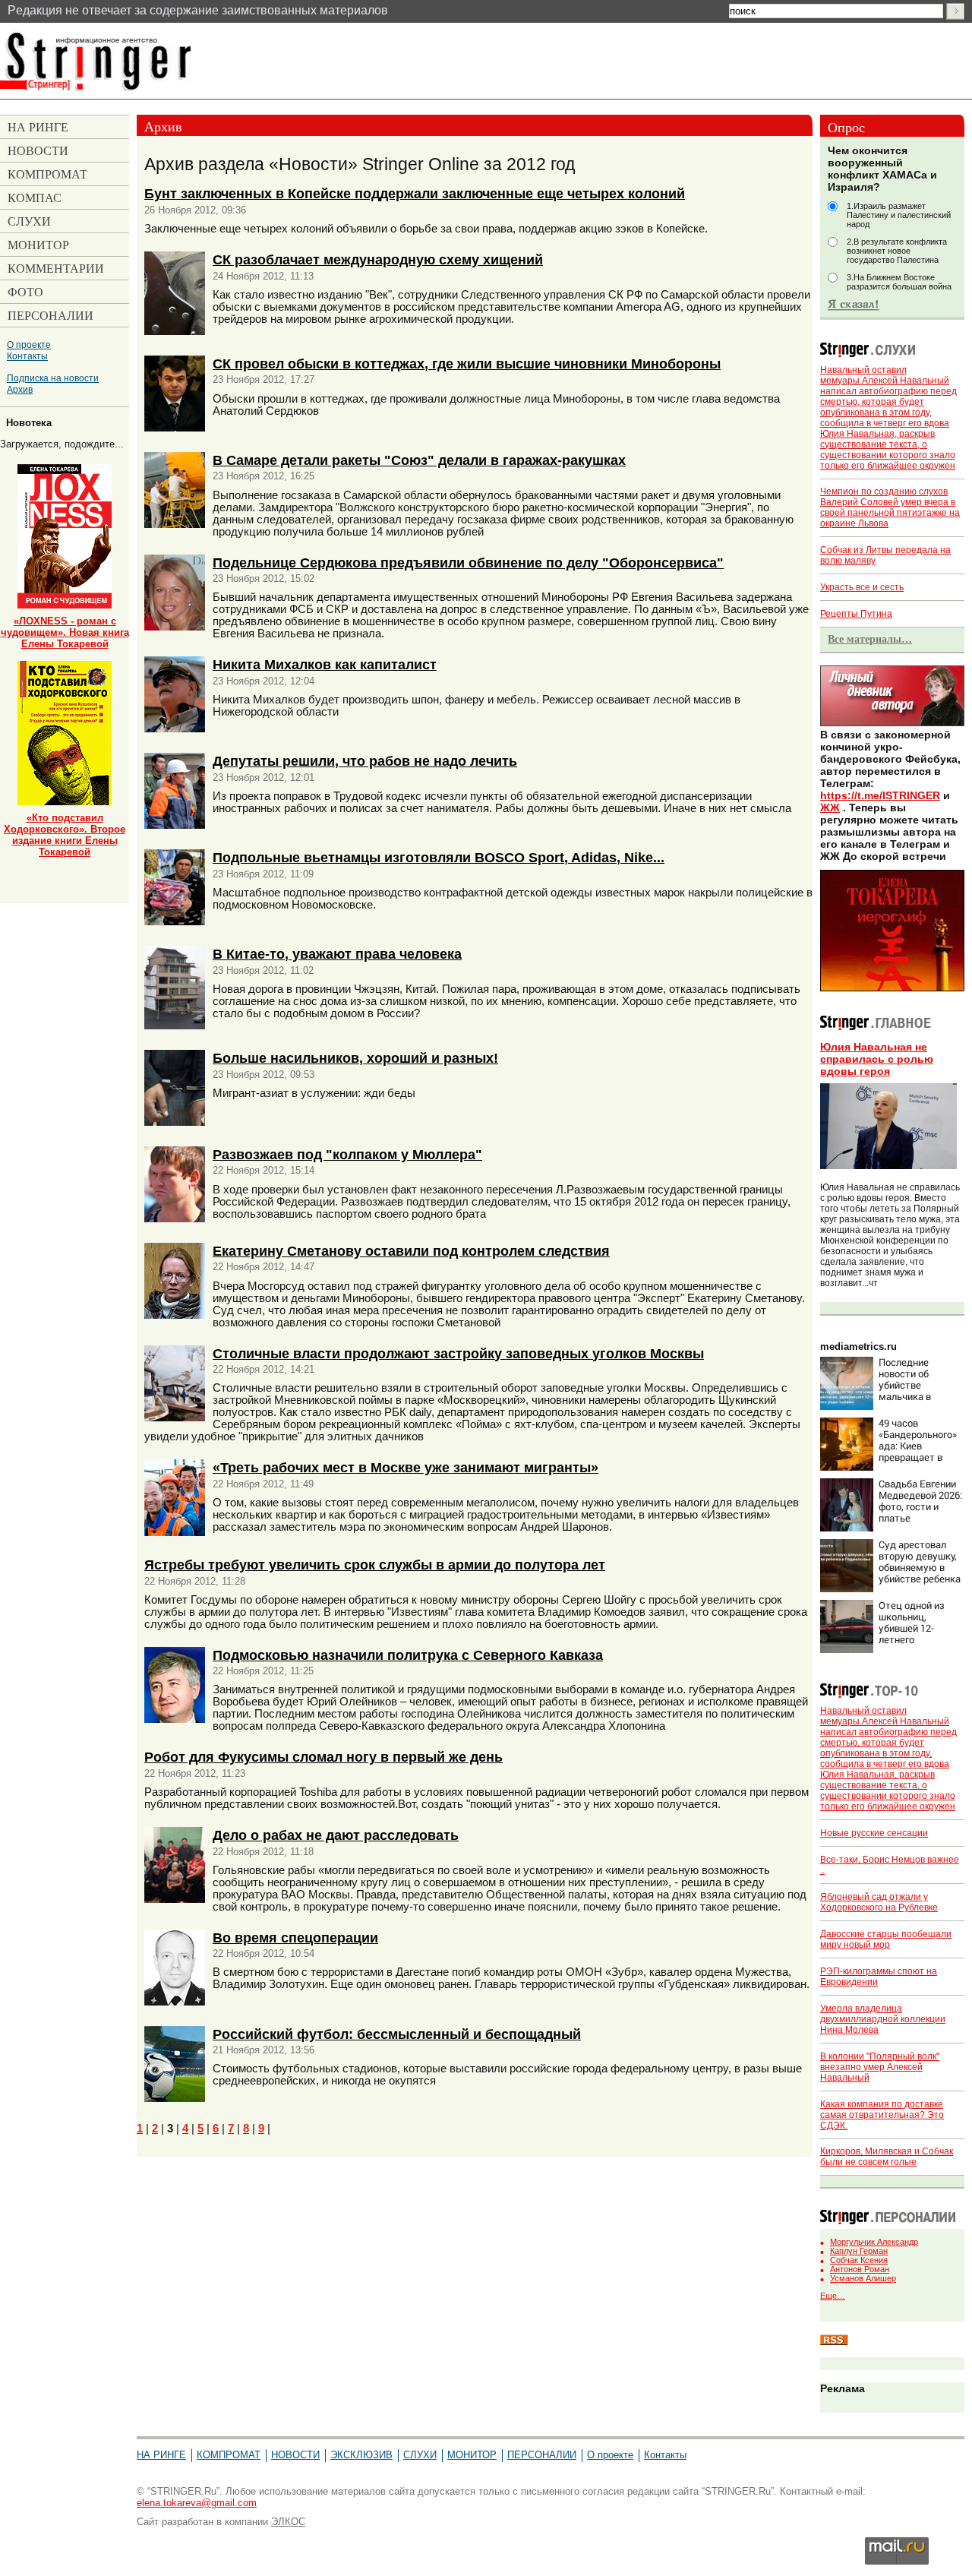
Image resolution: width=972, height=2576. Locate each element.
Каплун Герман (859, 2251)
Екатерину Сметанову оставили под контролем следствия (411, 1251)
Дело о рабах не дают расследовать (336, 1835)
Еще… (833, 2296)
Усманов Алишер (863, 2278)
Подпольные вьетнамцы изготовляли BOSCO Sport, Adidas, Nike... (439, 857)
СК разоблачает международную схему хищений (378, 259)
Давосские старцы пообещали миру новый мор (886, 1939)
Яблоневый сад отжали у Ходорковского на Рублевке (879, 1902)
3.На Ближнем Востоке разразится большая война (899, 282)
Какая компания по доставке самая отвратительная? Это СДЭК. (882, 2115)
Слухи (420, 2455)
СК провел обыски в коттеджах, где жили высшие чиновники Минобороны (467, 363)
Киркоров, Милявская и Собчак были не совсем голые (887, 2157)
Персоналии (542, 2455)
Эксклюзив (361, 2455)
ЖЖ (830, 808)
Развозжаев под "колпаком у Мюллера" (347, 1154)
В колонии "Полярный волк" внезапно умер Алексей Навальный (880, 2067)
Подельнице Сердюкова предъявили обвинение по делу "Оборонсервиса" (468, 563)
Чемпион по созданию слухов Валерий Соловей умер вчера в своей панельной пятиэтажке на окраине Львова (890, 507)
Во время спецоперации (295, 1938)
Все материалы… (870, 639)
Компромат (229, 2455)
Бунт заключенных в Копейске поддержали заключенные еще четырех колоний (415, 193)
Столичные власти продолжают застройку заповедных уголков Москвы (458, 1353)
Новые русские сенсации (874, 1833)
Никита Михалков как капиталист (325, 664)
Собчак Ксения (859, 2260)
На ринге (161, 2455)
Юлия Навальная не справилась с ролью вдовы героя (877, 1059)
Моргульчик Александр (874, 2242)
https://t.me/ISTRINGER (880, 795)
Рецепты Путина (856, 614)
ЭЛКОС (288, 2522)
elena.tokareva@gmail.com (197, 2503)
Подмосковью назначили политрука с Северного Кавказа (408, 1655)
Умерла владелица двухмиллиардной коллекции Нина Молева (883, 2019)
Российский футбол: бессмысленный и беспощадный (397, 2034)
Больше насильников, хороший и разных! (355, 1058)
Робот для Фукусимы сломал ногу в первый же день (323, 1757)
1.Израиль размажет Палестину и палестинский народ (899, 215)
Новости (295, 2455)
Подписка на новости (53, 378)
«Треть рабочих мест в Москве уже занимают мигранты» (406, 1467)
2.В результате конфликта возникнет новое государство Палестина (897, 251)
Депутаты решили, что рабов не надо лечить (365, 761)
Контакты (27, 356)
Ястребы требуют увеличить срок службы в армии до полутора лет (375, 1565)
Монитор (472, 2455)
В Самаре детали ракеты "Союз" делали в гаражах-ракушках (419, 460)
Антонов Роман (860, 2269)
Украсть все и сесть (862, 587)
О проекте (29, 345)
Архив (20, 389)
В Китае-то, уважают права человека (337, 954)
